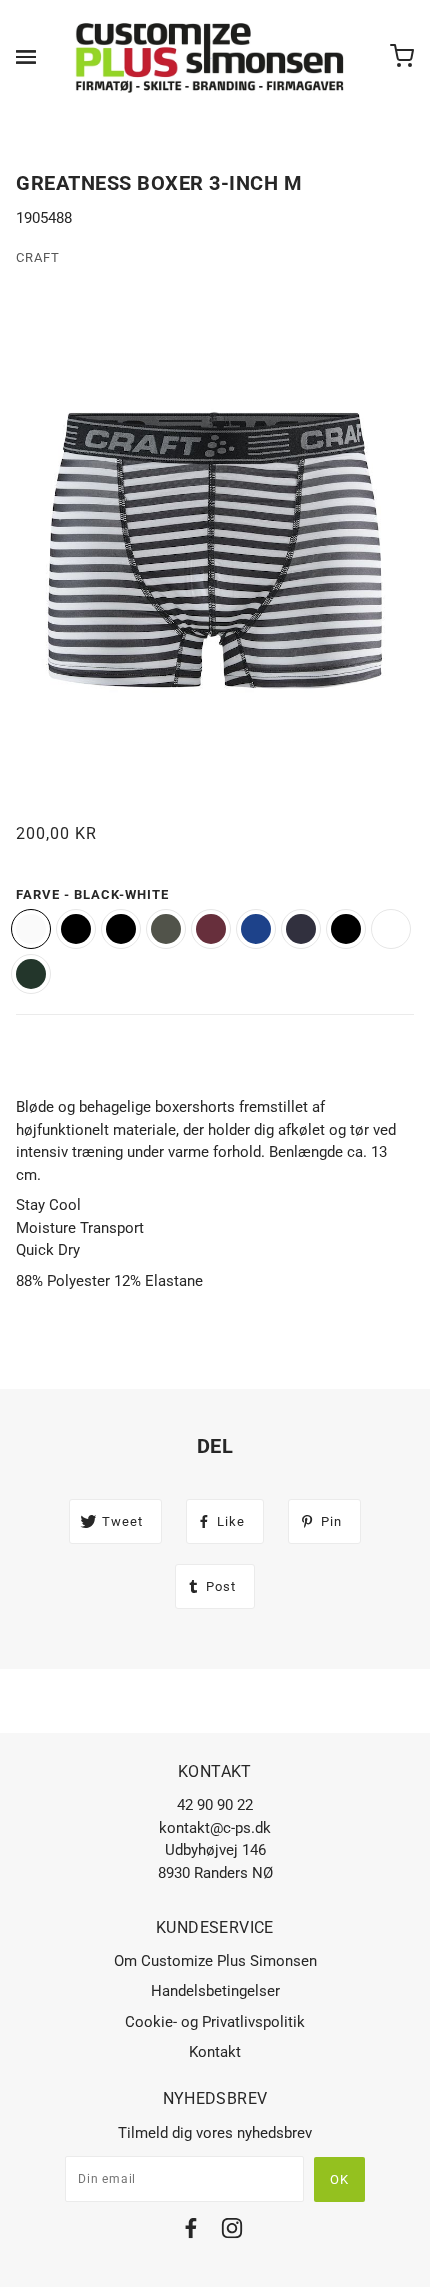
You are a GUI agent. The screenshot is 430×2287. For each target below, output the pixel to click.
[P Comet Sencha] (31, 974)
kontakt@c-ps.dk (215, 1828)
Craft (38, 257)
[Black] (346, 929)
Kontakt (215, 2052)
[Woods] (166, 929)
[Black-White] (31, 929)
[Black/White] (121, 929)
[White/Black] (391, 929)
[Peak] (211, 929)
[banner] (211, 57)
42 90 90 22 (215, 1805)
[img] (191, 2231)
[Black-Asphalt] (76, 929)
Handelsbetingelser (215, 1991)
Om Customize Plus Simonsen (215, 1961)
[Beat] (301, 929)
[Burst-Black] (256, 929)
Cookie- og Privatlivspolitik (215, 2022)
